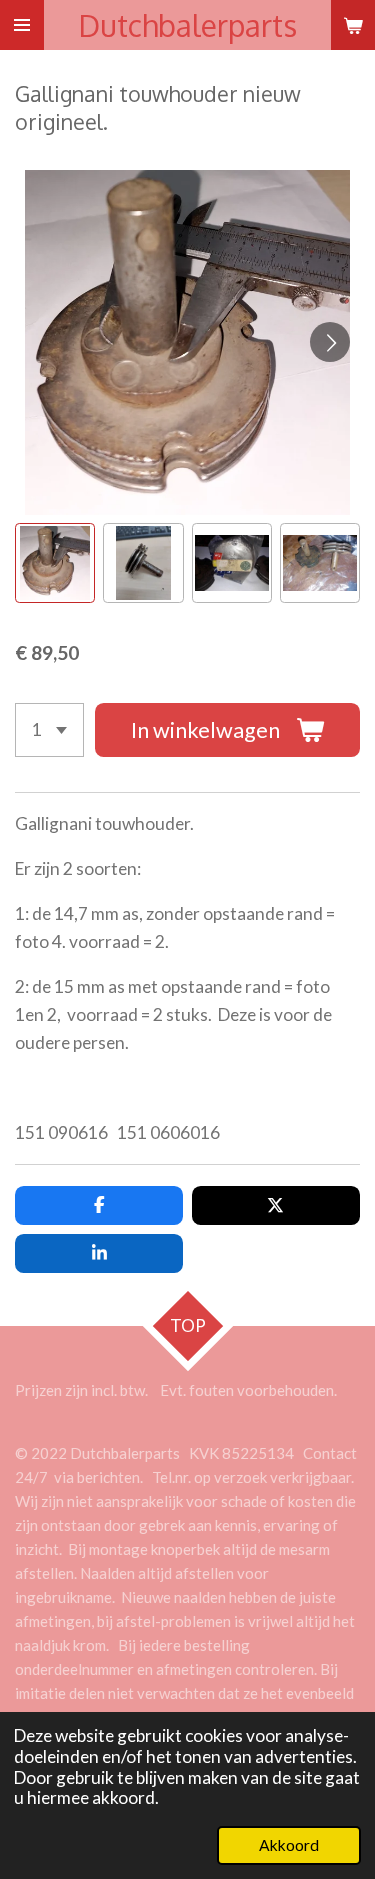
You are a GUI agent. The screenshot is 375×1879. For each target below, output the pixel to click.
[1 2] (49, 730)
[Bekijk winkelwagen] (353, 25)
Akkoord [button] (289, 1845)
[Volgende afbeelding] (330, 342)
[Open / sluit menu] (22, 25)
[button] (55, 563)
